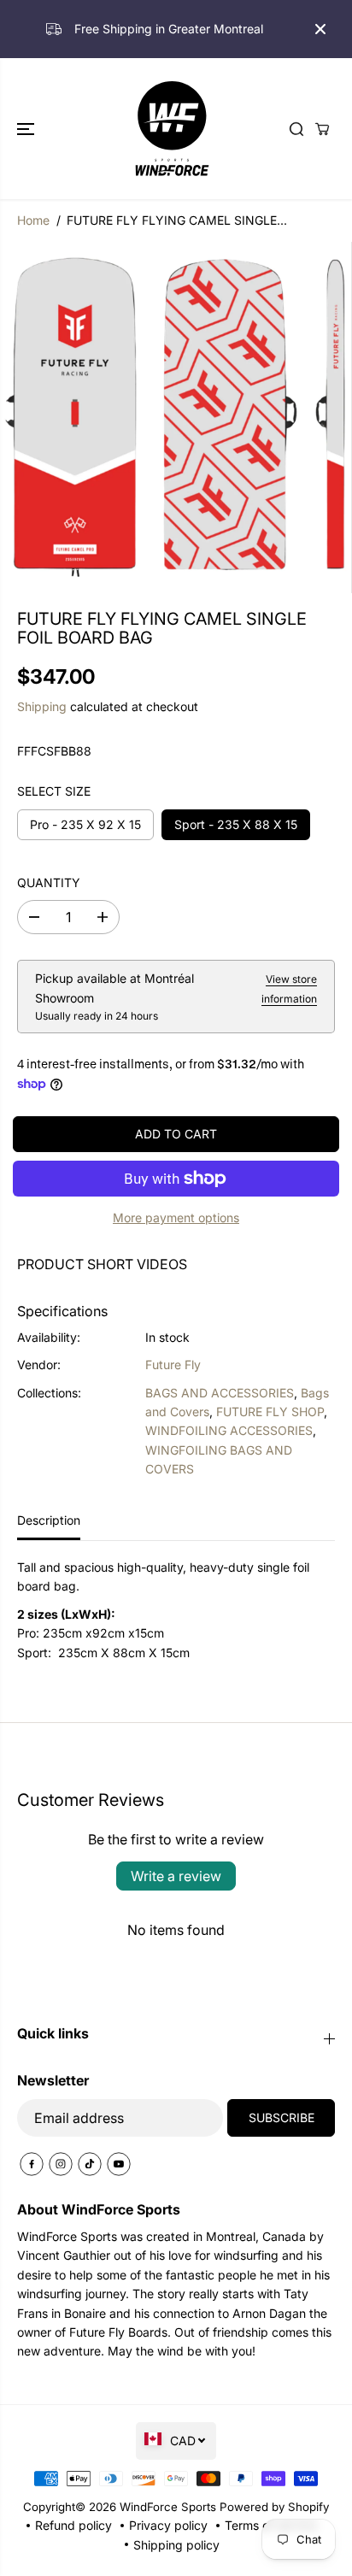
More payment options (176, 1217)
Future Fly (173, 1364)
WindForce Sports (168, 2507)
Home (33, 220)
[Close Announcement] (320, 29)
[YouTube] (119, 2164)
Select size (54, 791)
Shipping (42, 706)
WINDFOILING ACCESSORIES (229, 1430)
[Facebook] (32, 2164)
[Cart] (322, 129)
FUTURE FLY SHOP (270, 1412)
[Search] (296, 129)
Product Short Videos (102, 1264)
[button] (27, 128)
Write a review (176, 1876)
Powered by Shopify (274, 2507)
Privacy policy (168, 2525)
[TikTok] (90, 2164)
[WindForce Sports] (172, 128)
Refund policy (73, 2525)
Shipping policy (176, 2545)
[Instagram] (61, 2164)
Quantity (49, 882)
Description (49, 1520)
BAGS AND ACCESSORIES (220, 1393)
